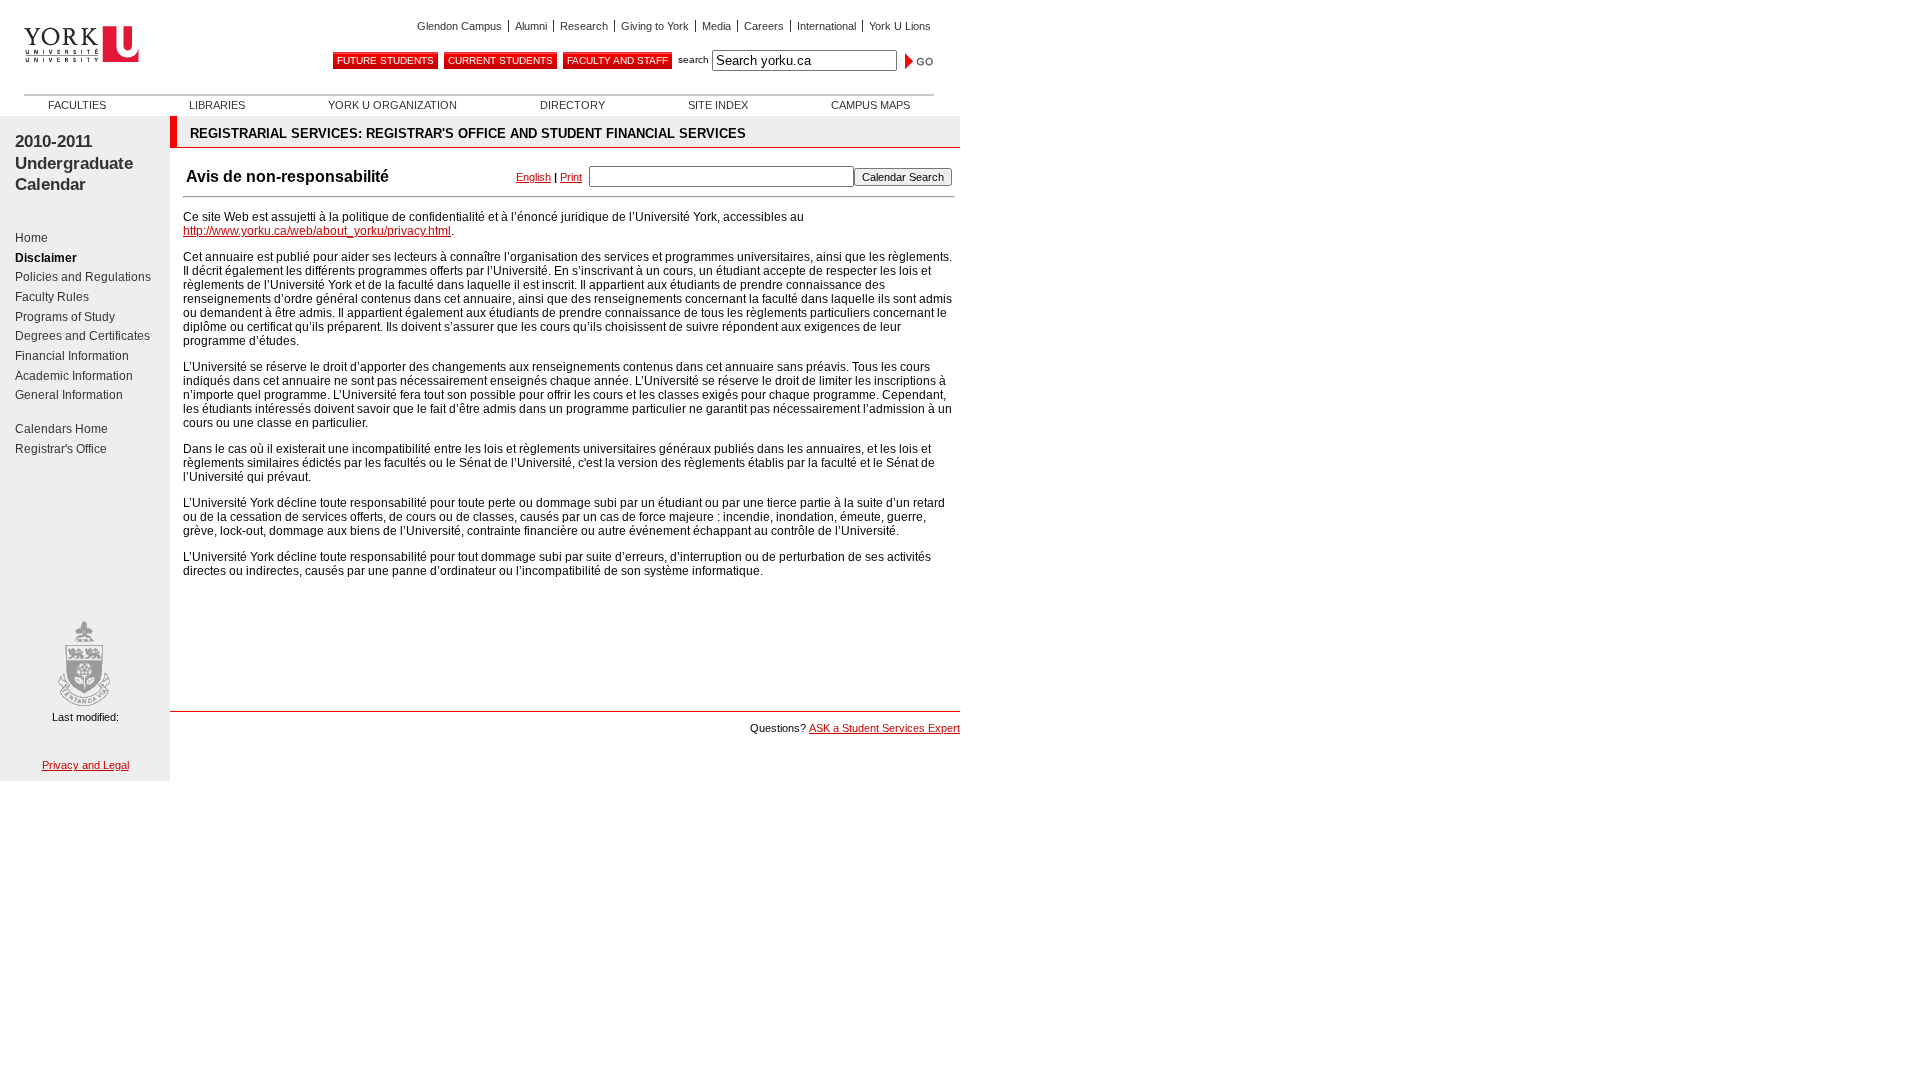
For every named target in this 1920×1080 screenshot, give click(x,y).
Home (31, 238)
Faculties (77, 105)
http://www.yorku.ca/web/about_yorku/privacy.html (317, 231)
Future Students (385, 60)
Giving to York (655, 26)
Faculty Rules (52, 297)
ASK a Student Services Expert (884, 728)
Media (716, 26)
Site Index (718, 105)
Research (584, 26)
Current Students (500, 60)
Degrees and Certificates (82, 336)
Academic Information (74, 376)
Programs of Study (65, 317)
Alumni (531, 26)
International (826, 26)
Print (571, 177)
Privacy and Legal (85, 765)
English (533, 177)
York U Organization (392, 105)
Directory (572, 105)
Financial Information (72, 356)
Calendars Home (61, 429)
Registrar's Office (61, 449)
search (693, 59)
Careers (764, 26)
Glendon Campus (459, 26)
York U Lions (900, 26)
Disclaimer (46, 258)
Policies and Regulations (83, 277)
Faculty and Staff (617, 60)
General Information (69, 395)
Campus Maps (870, 105)
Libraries (217, 105)
